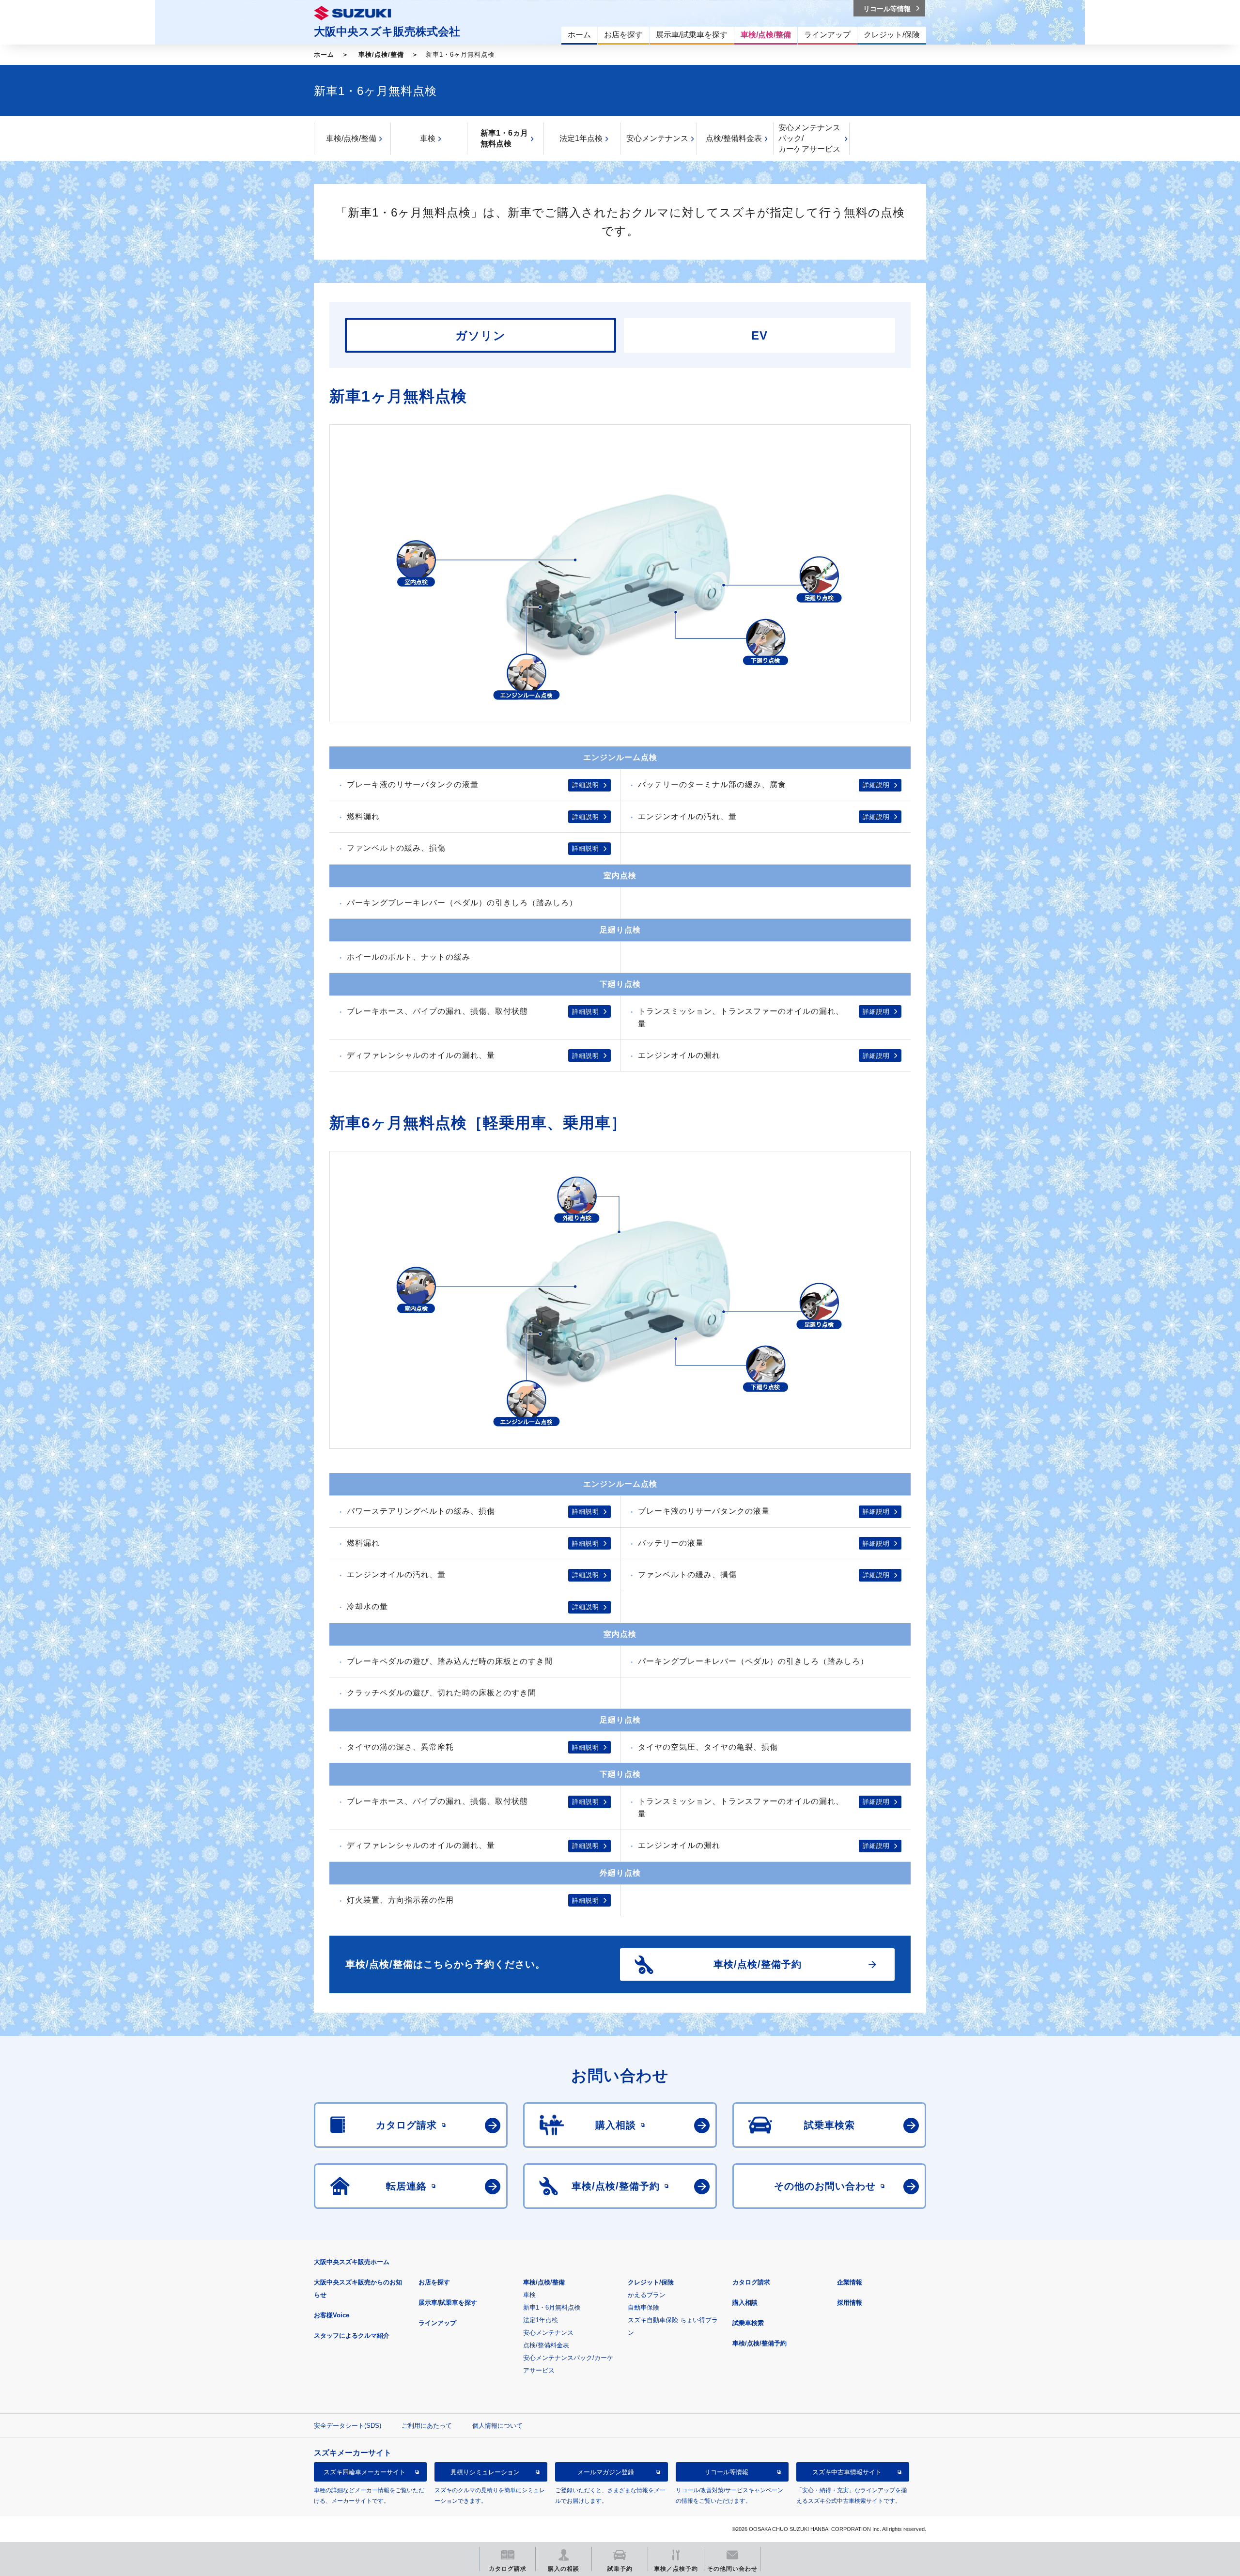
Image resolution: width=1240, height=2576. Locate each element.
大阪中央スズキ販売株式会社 (387, 31)
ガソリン (480, 335)
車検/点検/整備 (381, 54)
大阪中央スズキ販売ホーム (352, 2262)
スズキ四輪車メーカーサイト (364, 2472)
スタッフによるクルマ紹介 (352, 2335)
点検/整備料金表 (734, 138)
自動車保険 (643, 2307)
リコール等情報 (726, 2472)
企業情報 (850, 2282)
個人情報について (497, 2426)
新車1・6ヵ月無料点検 (504, 138)
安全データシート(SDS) (348, 2426)
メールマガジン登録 (606, 2472)
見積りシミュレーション (485, 2472)
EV (759, 335)
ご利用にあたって (427, 2426)
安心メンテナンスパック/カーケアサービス (809, 138)
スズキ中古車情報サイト (847, 2472)
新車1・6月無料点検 (552, 2307)
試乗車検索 (748, 2323)
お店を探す (434, 2282)
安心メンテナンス (657, 138)
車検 (428, 138)
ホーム (324, 54)
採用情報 (850, 2303)
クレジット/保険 (651, 2282)
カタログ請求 (751, 2282)
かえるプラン (647, 2295)
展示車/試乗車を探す (448, 2303)
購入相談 (745, 2303)
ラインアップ (437, 2323)
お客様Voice (332, 2315)
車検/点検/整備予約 (759, 2343)
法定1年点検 (581, 138)
